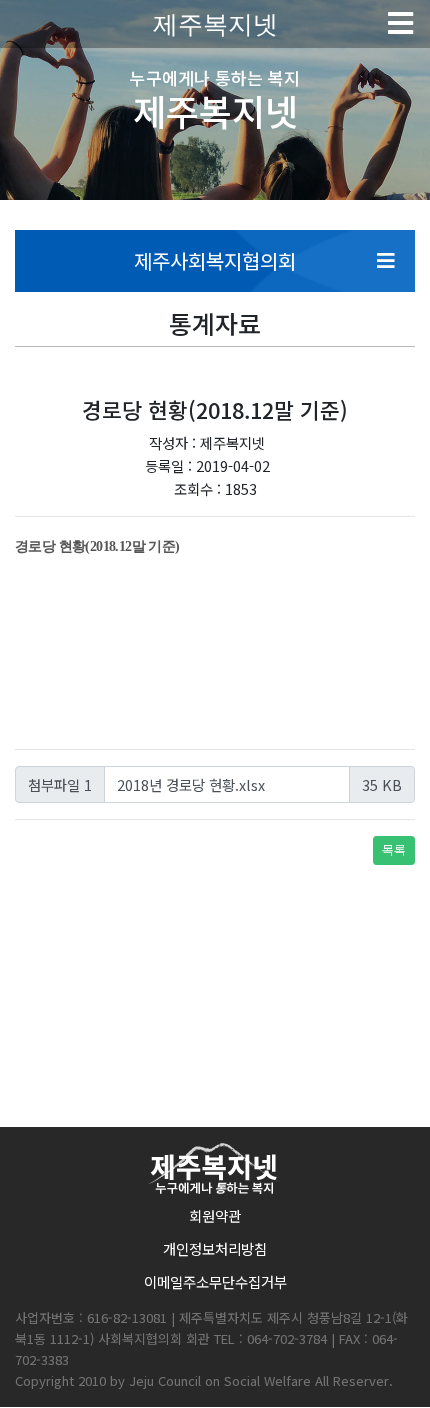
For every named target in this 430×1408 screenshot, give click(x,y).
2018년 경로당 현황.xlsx (191, 784)
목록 (394, 849)
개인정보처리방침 (215, 1248)
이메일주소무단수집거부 (215, 1281)
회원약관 (215, 1215)
